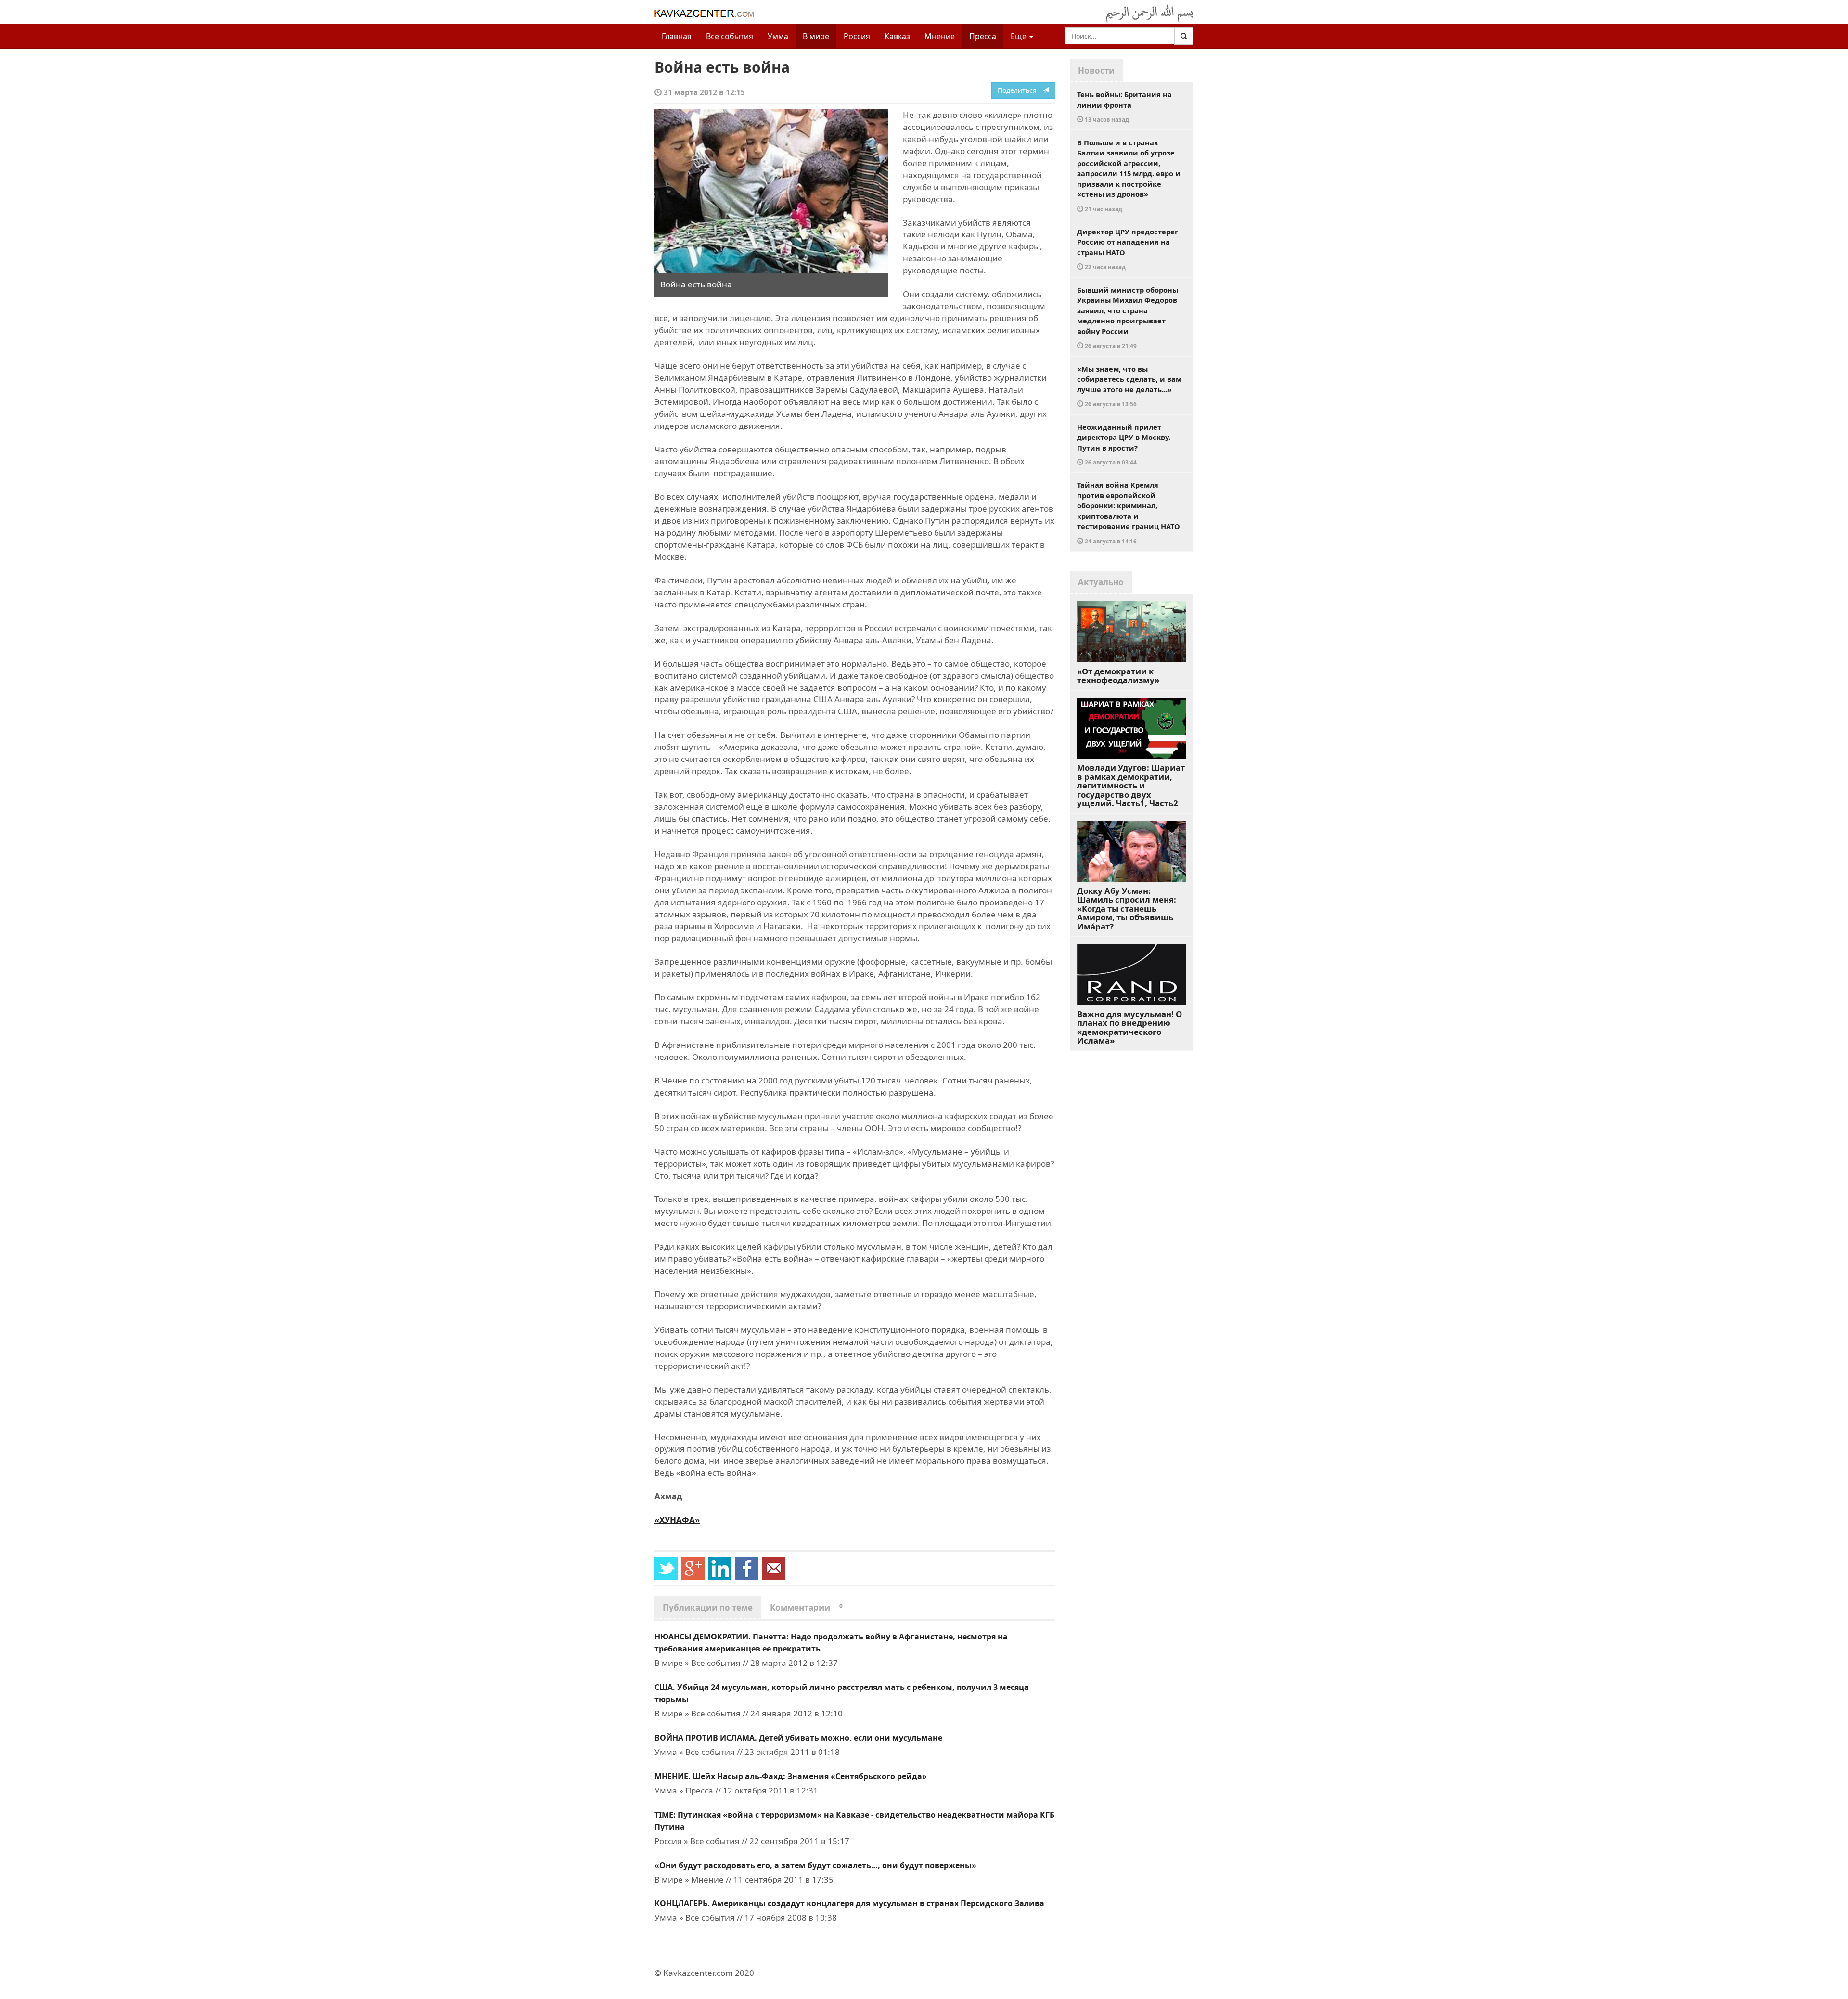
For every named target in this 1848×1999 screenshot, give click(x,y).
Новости (1096, 71)
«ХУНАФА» (677, 1520)
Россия (857, 36)
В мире (816, 36)
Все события (730, 36)
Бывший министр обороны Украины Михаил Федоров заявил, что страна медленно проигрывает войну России (1128, 317)
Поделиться (1020, 90)
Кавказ (897, 36)
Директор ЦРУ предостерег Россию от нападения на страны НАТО (1128, 249)
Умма (778, 36)
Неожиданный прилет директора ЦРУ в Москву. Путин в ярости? (1124, 444)
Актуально (1101, 582)
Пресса (983, 36)
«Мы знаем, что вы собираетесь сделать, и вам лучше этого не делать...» (1129, 386)
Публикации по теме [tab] (708, 1607)
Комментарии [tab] (806, 1607)
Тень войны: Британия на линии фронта (1124, 106)
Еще (1020, 36)
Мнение (940, 36)
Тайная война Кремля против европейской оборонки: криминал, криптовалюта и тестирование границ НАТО (1129, 512)
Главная (677, 36)
